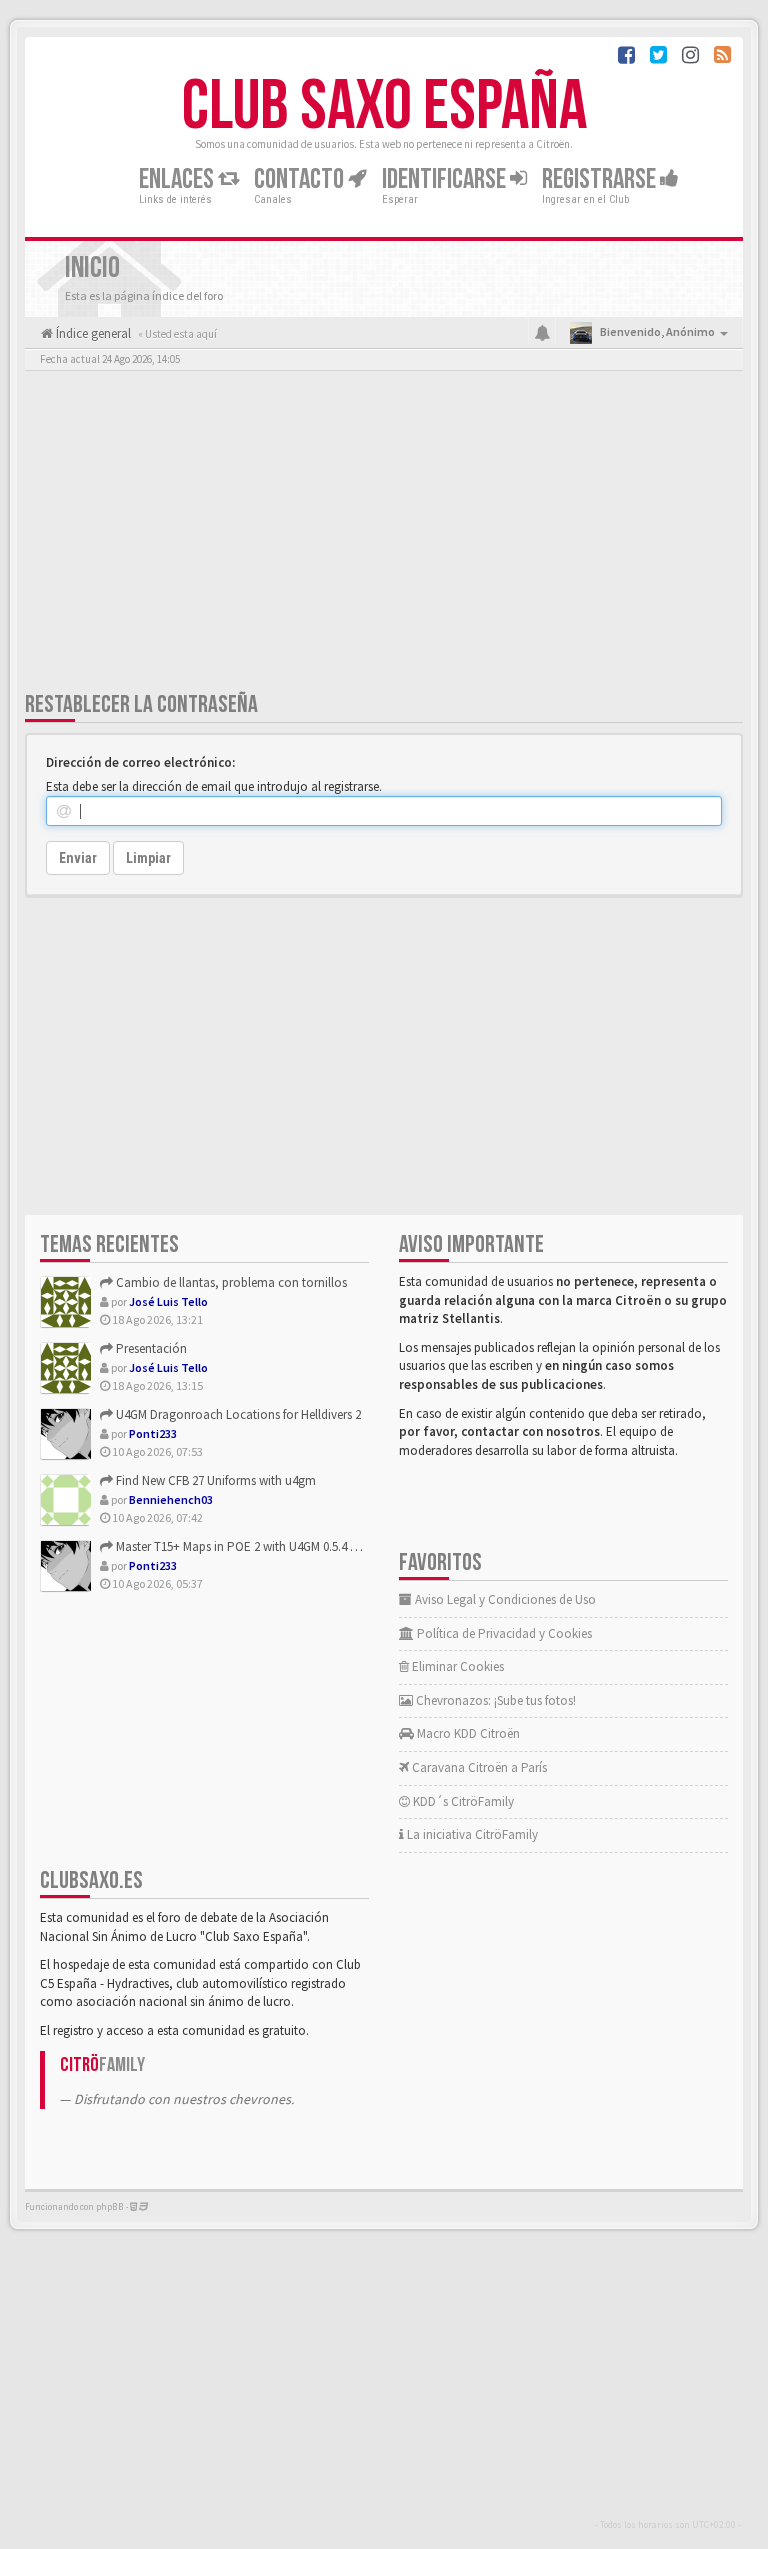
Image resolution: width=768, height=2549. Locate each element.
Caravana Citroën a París (478, 1767)
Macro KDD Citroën (467, 1733)
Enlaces (178, 179)
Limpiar (148, 858)
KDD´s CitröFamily (462, 1801)
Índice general (92, 333)
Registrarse (601, 179)
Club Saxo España (384, 107)
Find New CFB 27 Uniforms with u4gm (214, 1480)
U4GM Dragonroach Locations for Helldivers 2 (237, 1414)
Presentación (150, 1348)
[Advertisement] (384, 535)
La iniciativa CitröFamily (471, 1834)
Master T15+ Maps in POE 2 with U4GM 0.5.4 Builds (247, 1546)
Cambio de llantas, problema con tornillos (230, 1282)
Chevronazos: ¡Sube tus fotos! (494, 1700)
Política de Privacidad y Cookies (503, 1633)
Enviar (78, 858)
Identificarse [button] (446, 179)
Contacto (301, 179)
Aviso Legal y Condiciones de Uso (504, 1599)
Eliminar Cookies (456, 1666)
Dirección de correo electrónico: (140, 762)
